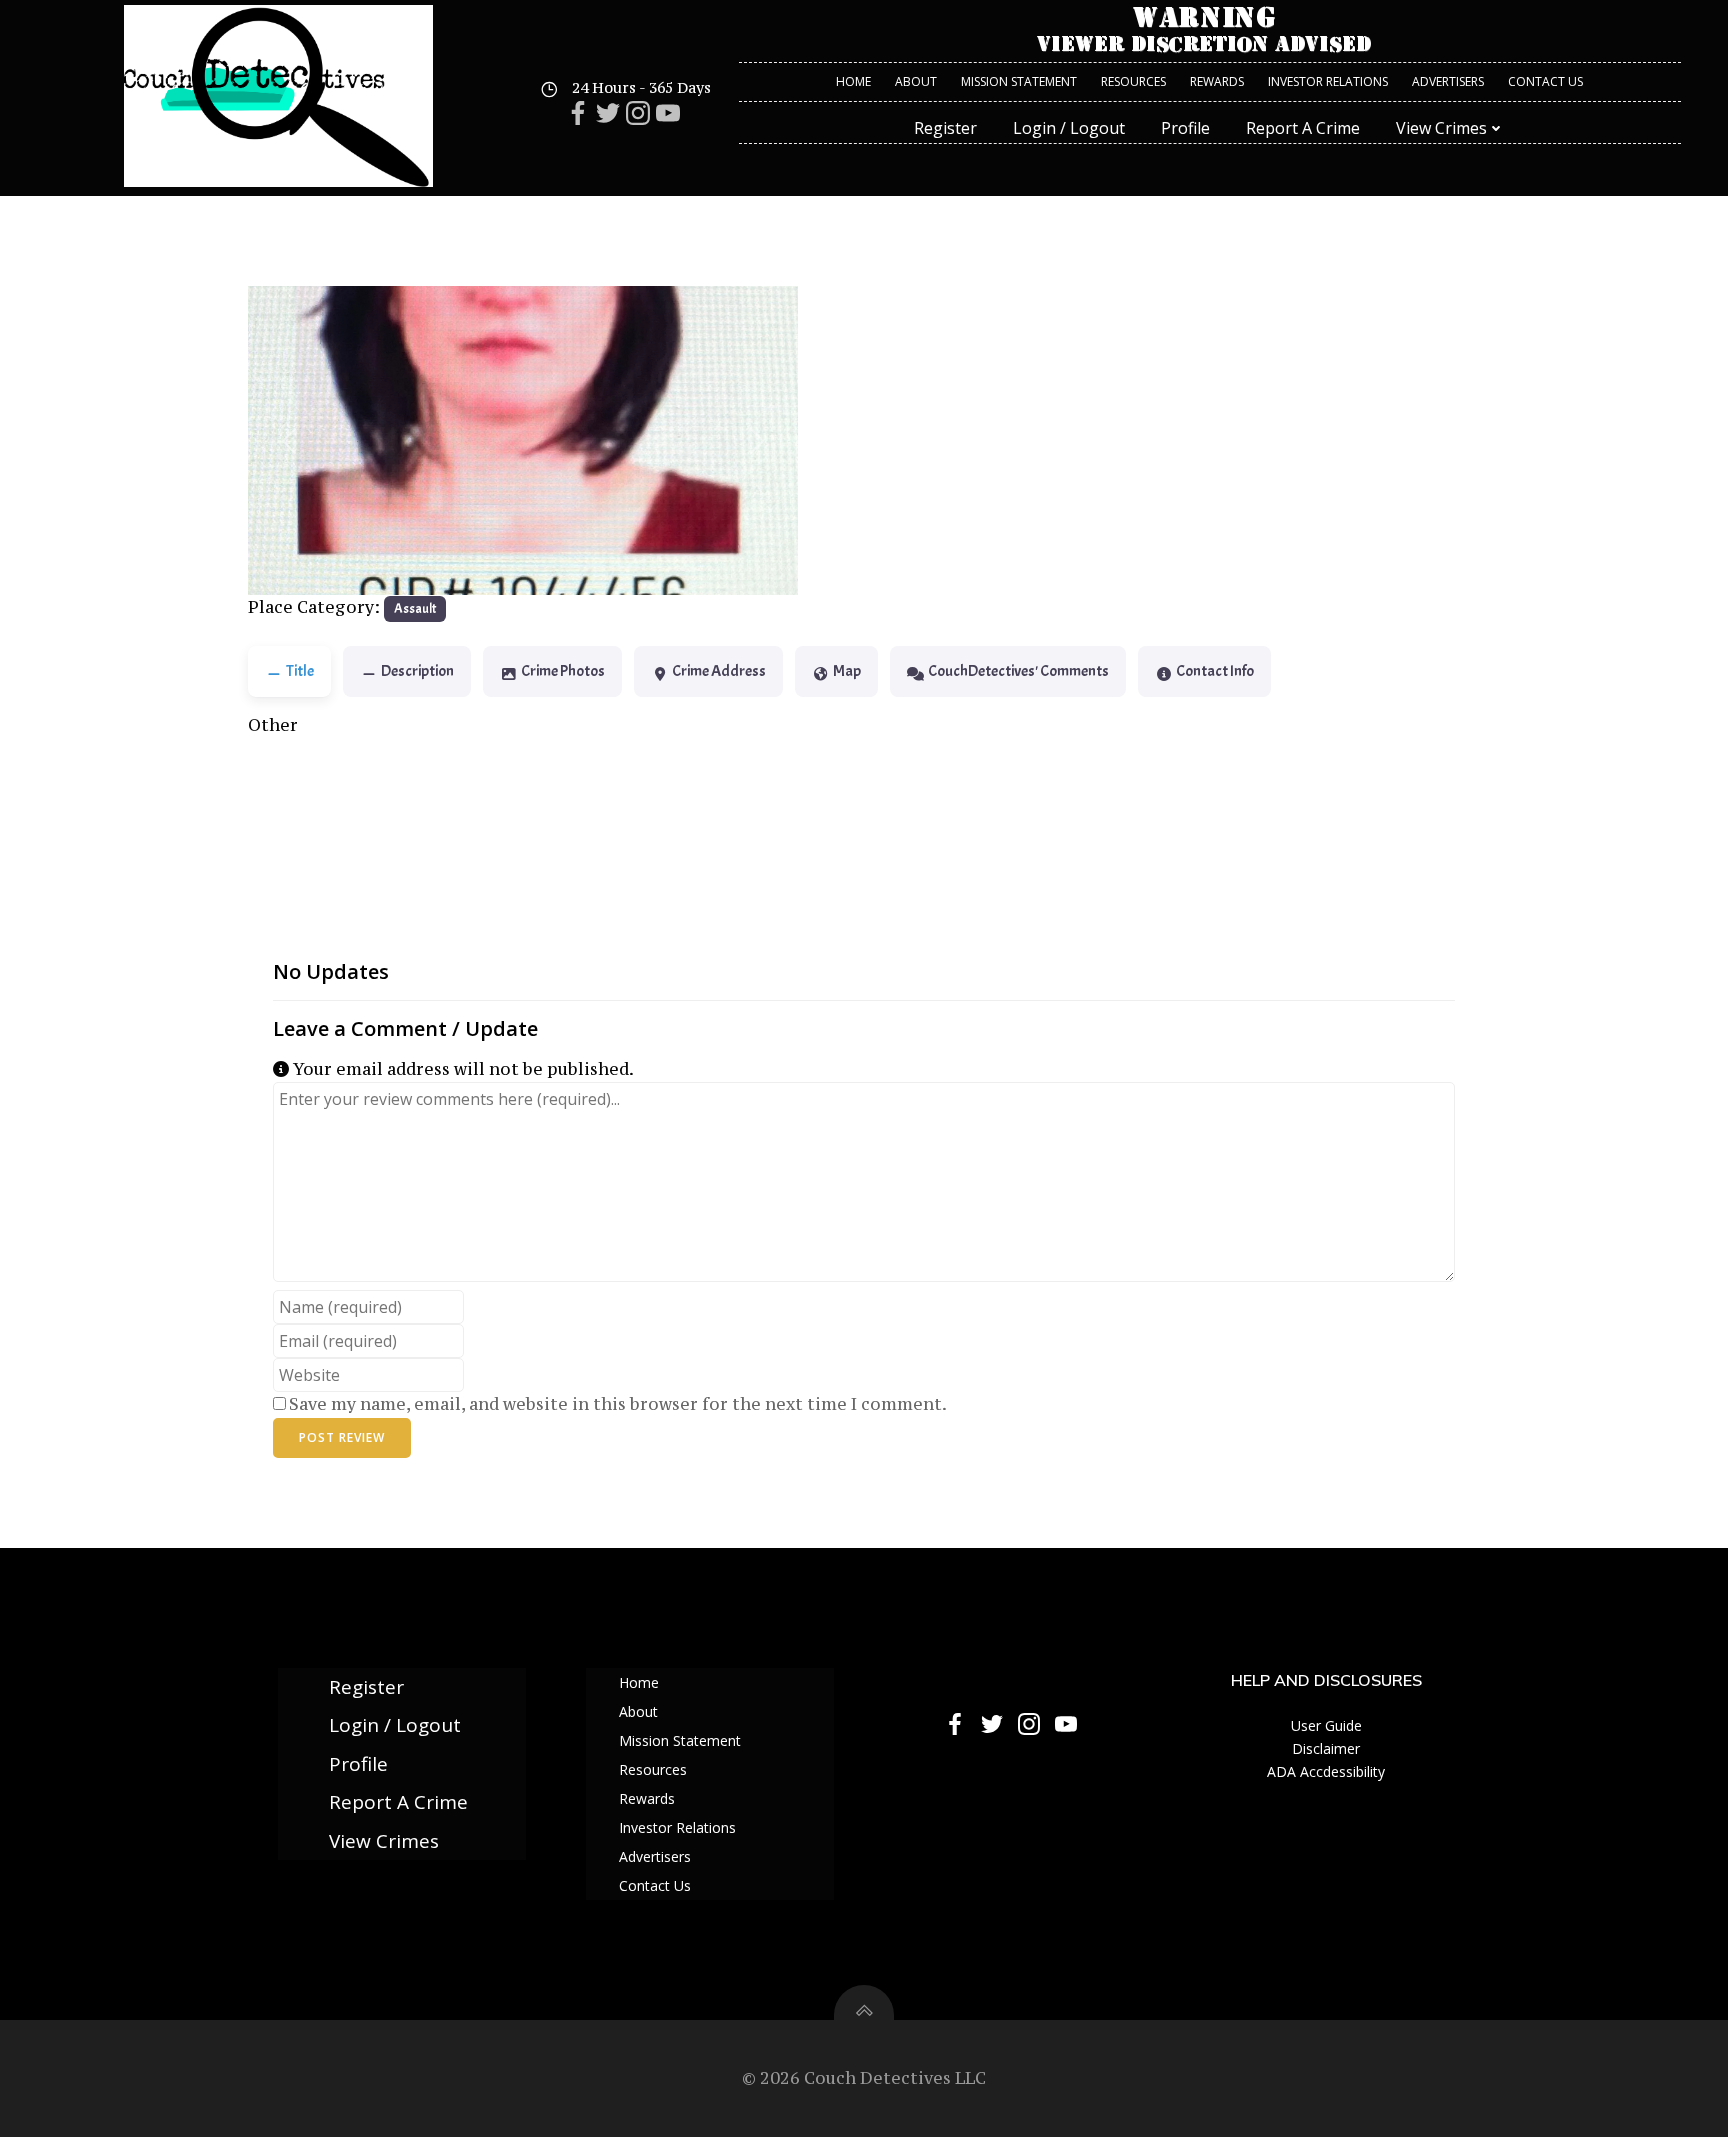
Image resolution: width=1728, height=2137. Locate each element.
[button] (289, 440)
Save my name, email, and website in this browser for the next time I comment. (618, 1404)
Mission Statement (1019, 81)
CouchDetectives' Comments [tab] (1018, 671)
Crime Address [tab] (719, 671)
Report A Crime (1303, 128)
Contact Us (1545, 81)
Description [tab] (417, 671)
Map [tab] (847, 671)
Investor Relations (1328, 81)
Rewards (1217, 81)
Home (853, 81)
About (916, 81)
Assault (415, 608)
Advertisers (1448, 81)
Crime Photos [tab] (563, 671)
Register (945, 128)
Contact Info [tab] (1215, 671)
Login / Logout (1069, 128)
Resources (1133, 81)
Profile (1185, 128)
